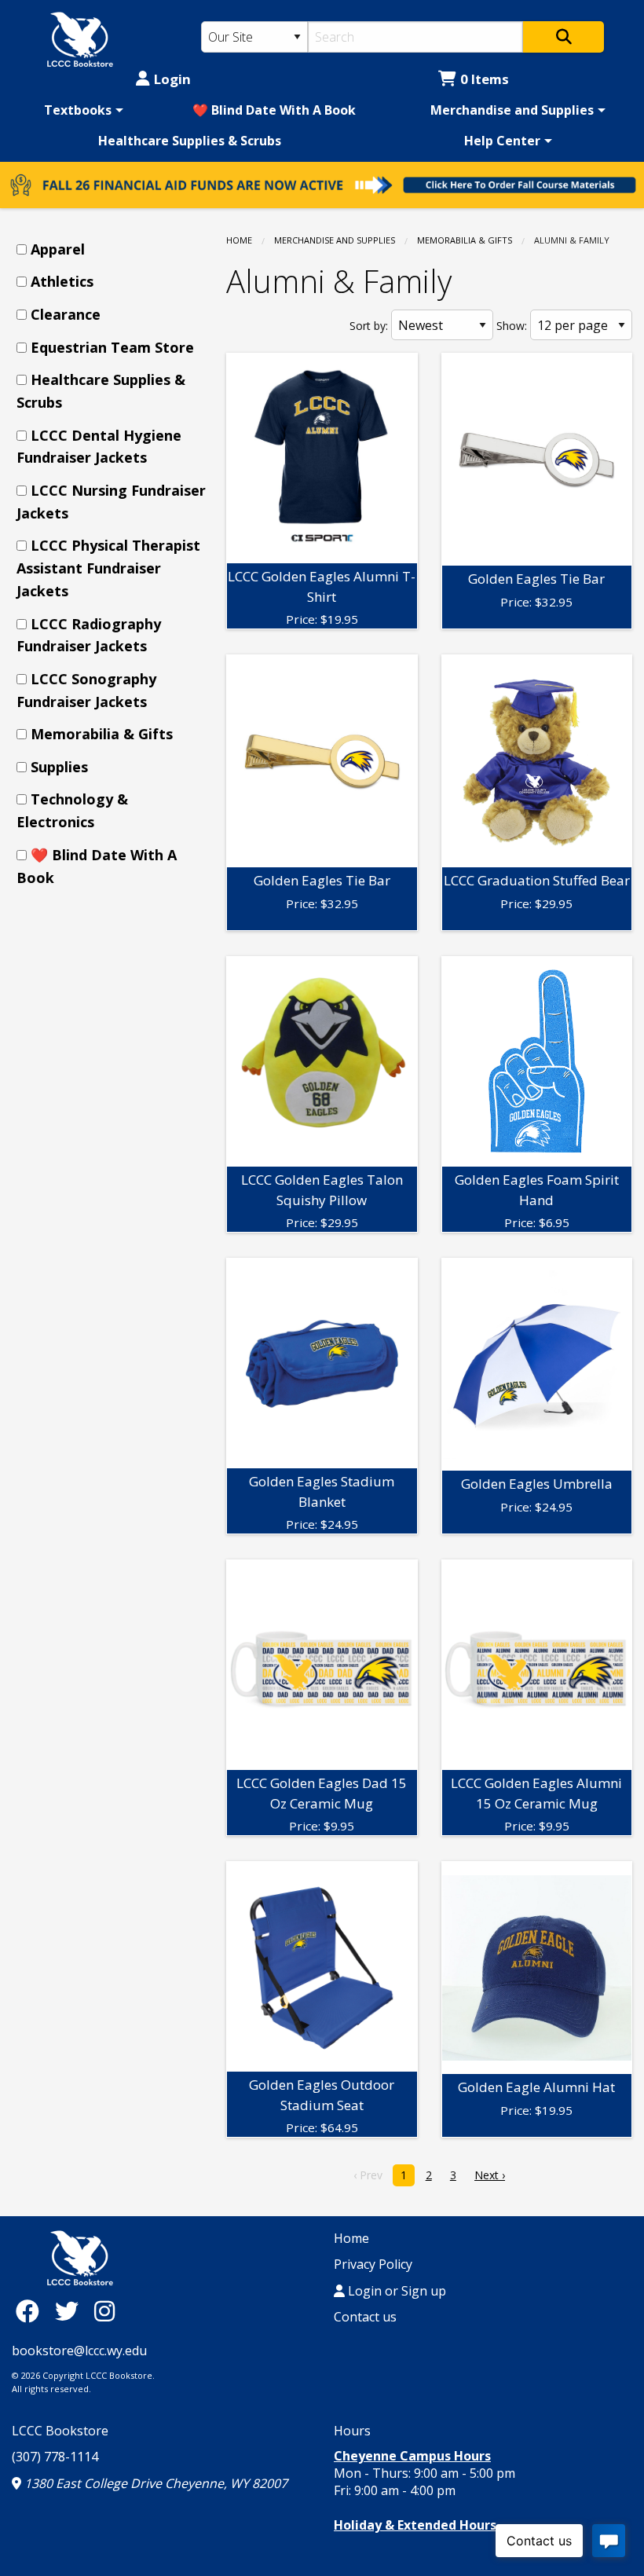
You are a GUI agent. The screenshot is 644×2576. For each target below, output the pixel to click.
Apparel (58, 249)
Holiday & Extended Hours (415, 2525)
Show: (512, 326)
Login (172, 79)
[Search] (563, 37)
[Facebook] (31, 2311)
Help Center (502, 141)
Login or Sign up (395, 2291)
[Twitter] (71, 2311)
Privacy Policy (373, 2264)
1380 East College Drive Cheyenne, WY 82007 (154, 2483)
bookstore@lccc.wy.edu (79, 2351)
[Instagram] (104, 2311)
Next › (490, 2175)
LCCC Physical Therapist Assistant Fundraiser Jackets (108, 568)
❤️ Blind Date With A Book (274, 110)
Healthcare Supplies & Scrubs (190, 141)
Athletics (62, 281)
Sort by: (369, 326)
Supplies (59, 767)
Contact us (365, 2317)
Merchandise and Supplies (512, 110)
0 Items (485, 79)
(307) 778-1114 (55, 2457)
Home (239, 240)
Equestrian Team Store (112, 347)
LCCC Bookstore (60, 2431)
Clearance (66, 314)
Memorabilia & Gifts (465, 240)
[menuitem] (81, 110)
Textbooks (78, 110)
